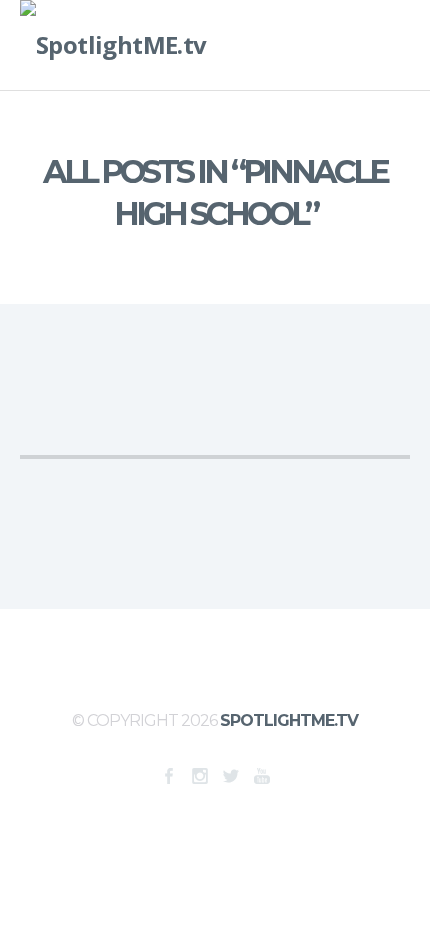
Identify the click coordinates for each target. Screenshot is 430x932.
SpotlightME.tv (289, 720)
